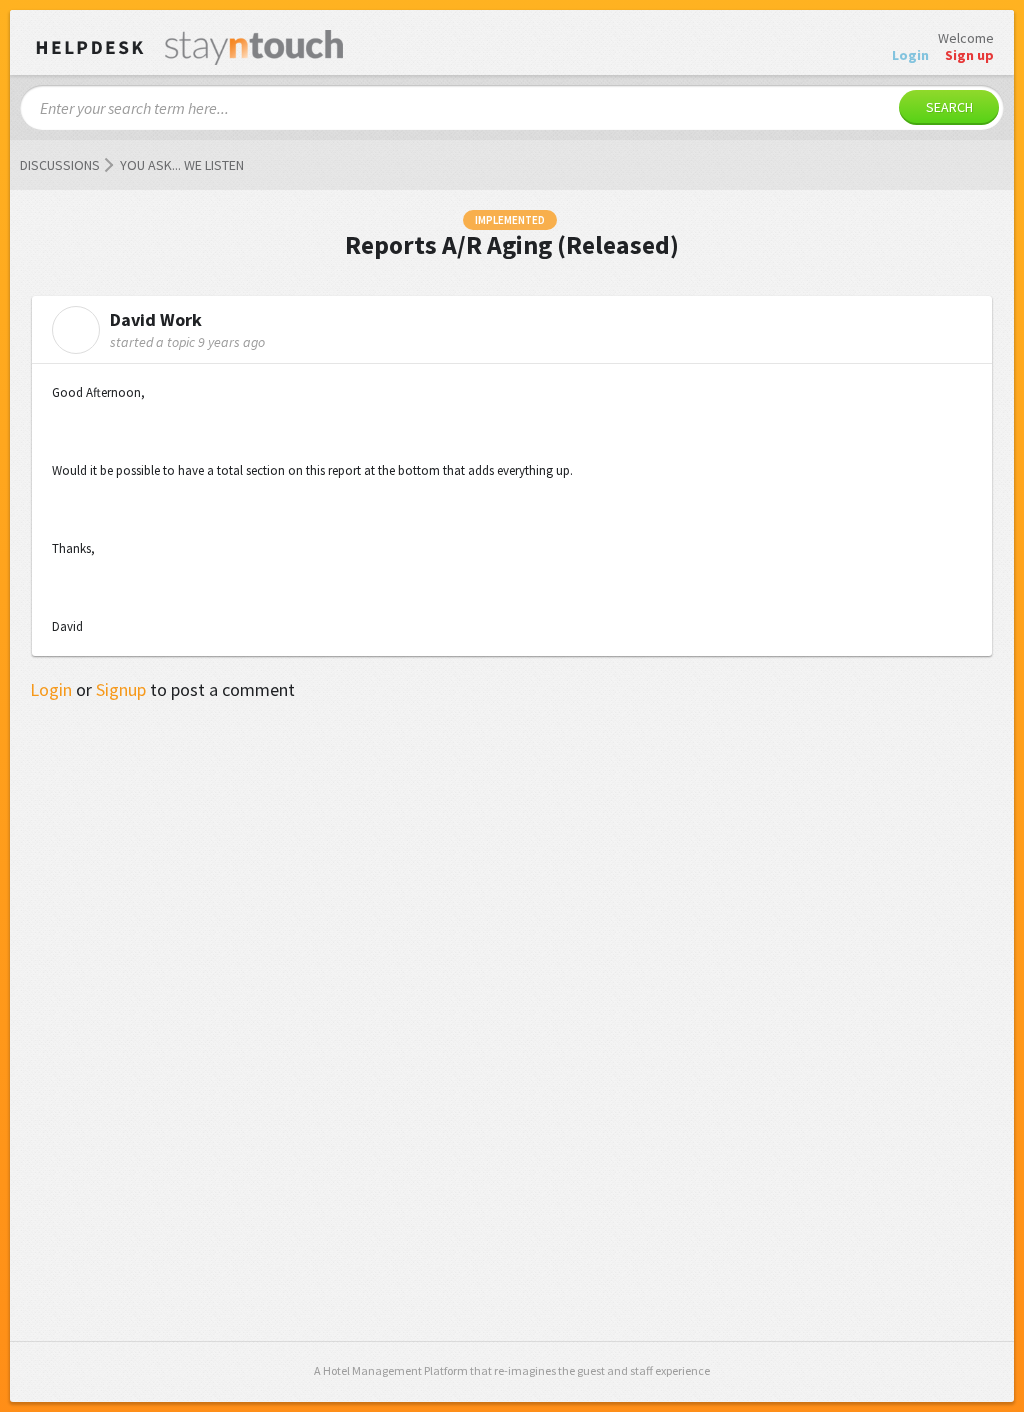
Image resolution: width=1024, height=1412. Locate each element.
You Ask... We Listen (182, 165)
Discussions (60, 165)
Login (51, 689)
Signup (121, 689)
